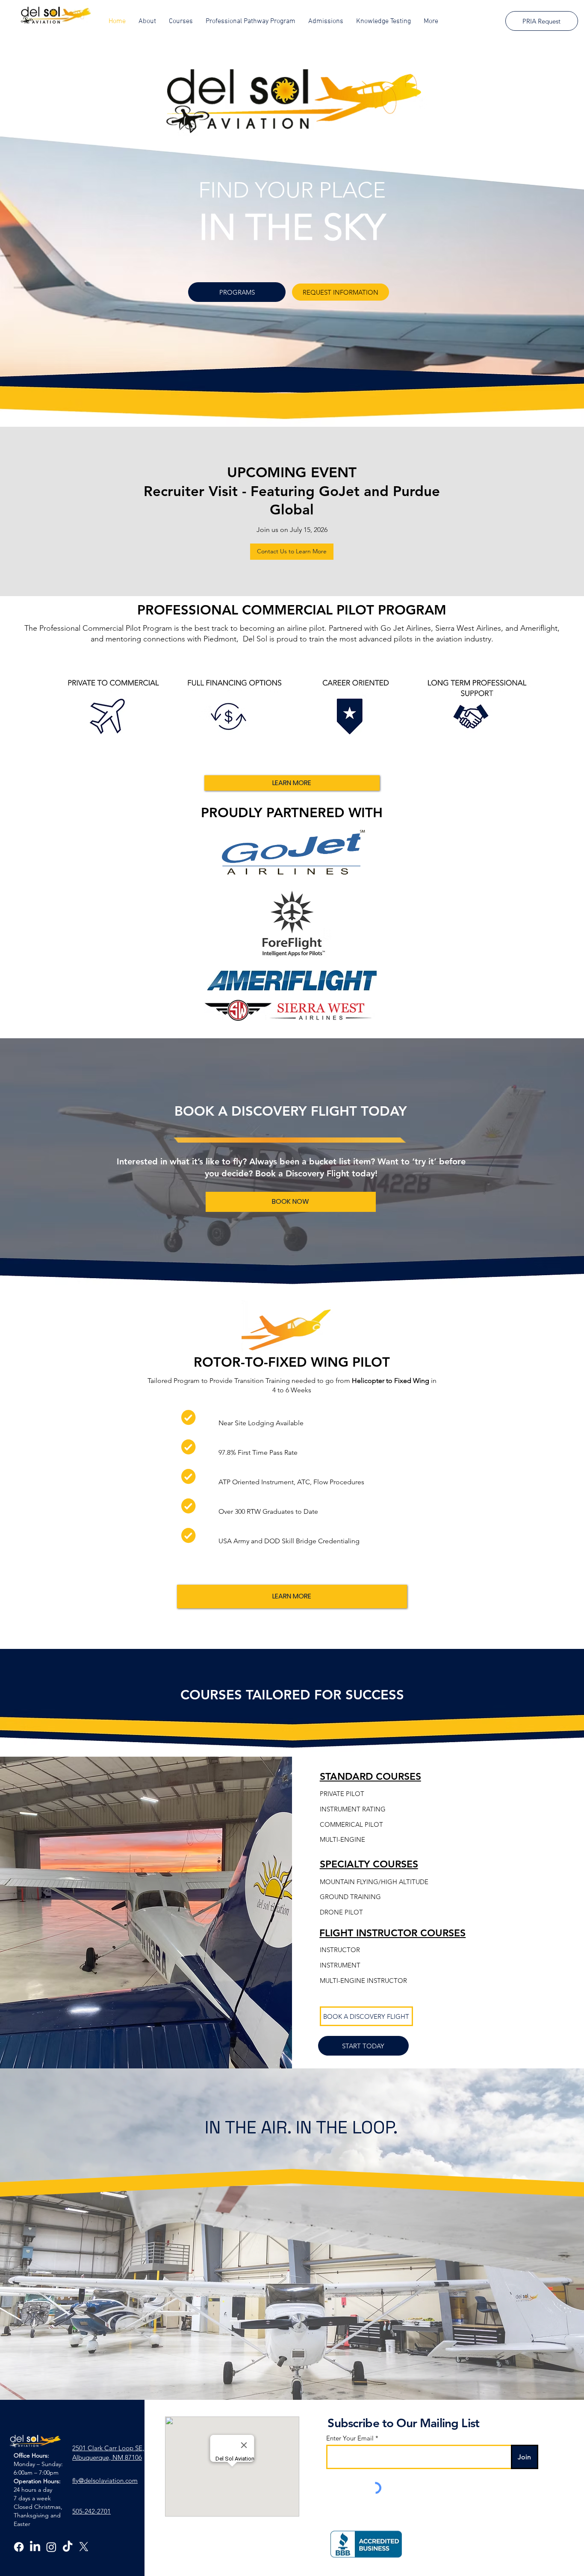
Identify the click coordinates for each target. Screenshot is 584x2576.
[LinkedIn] (35, 2547)
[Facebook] (19, 2547)
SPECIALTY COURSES (369, 1864)
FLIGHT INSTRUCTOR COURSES (392, 1933)
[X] (84, 2547)
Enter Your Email (350, 2438)
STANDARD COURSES (370, 1776)
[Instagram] (51, 2547)
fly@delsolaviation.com (105, 2480)
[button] (147, 21)
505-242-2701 (91, 2511)
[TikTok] (68, 2547)
